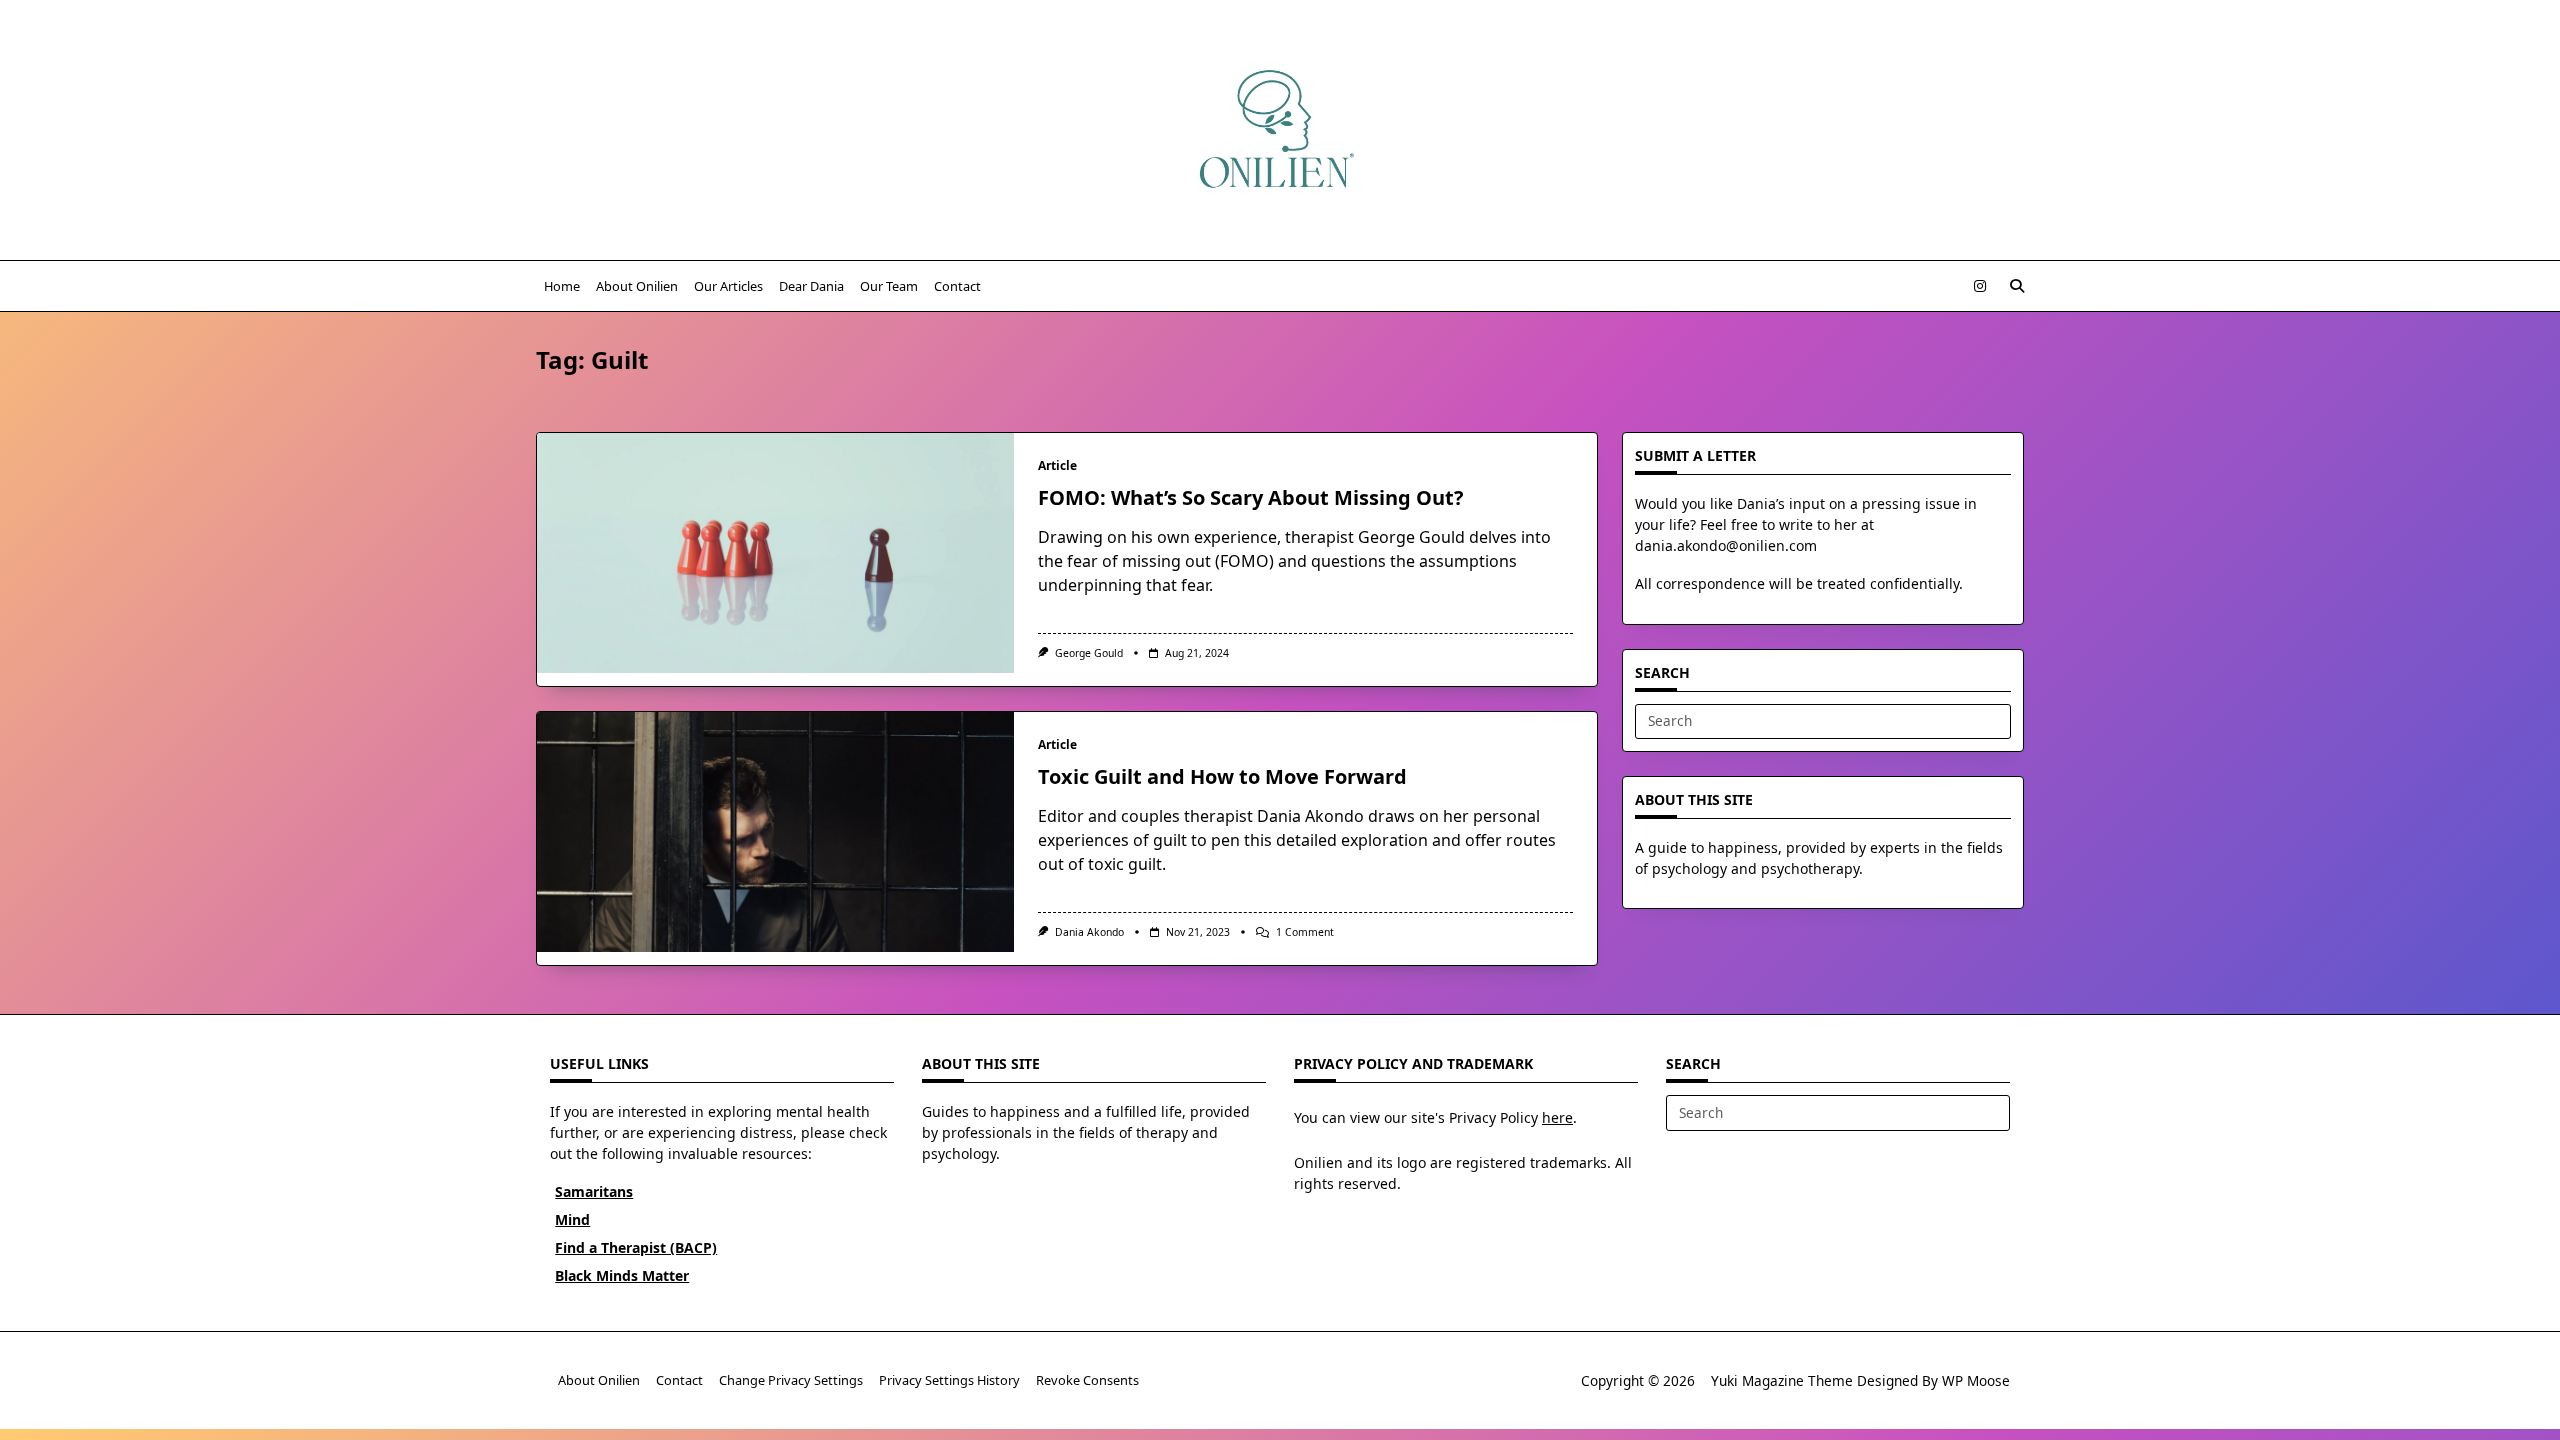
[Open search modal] (2017, 286)
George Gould (1089, 653)
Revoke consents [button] (1087, 1381)
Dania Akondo (1089, 932)
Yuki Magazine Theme (1782, 1380)
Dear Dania (811, 286)
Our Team (889, 286)
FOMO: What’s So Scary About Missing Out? (1251, 497)
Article (1057, 465)
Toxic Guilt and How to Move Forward (1222, 776)
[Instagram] (1980, 286)
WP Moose (1976, 1380)
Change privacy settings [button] (791, 1381)
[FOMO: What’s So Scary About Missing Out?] (775, 553)
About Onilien (637, 286)
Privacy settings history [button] (949, 1381)
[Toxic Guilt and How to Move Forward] (775, 832)
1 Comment (1305, 932)
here (1557, 1117)
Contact (957, 286)
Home (562, 286)
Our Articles (728, 286)
